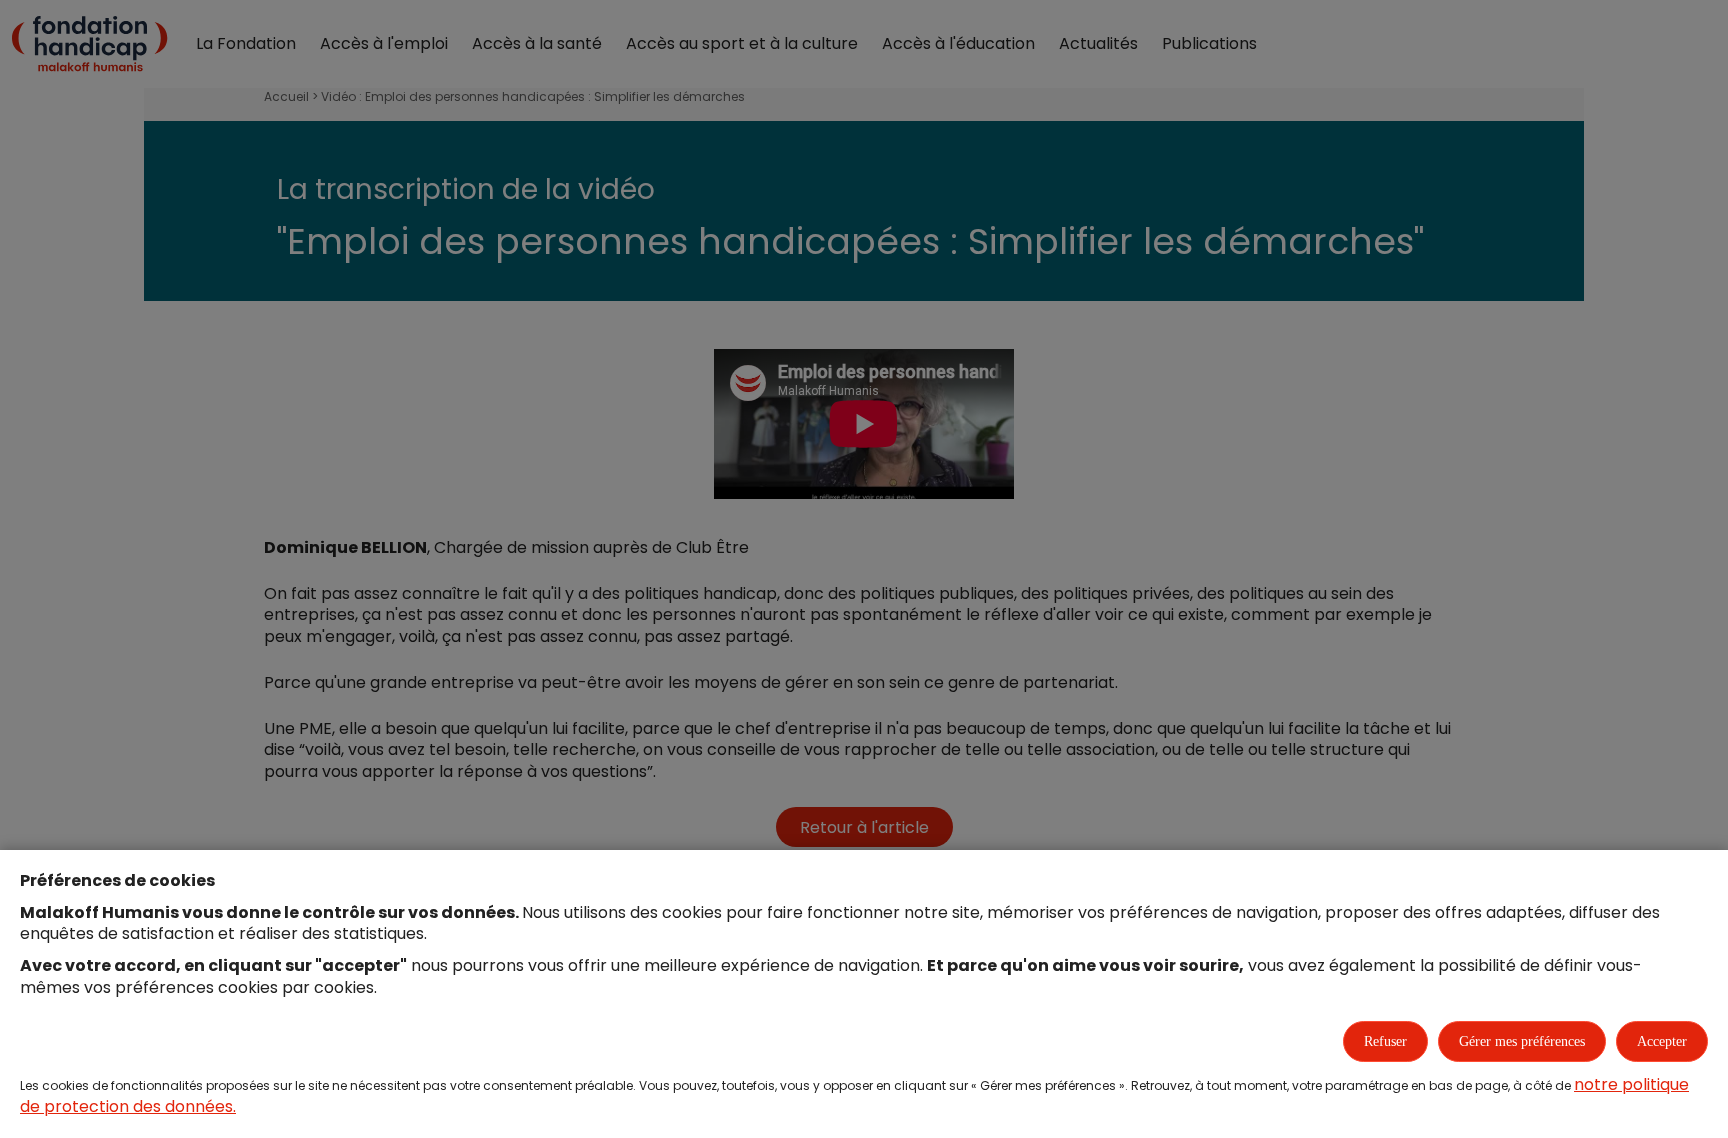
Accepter (1662, 1041)
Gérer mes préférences (1522, 1041)
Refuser (1385, 1041)
